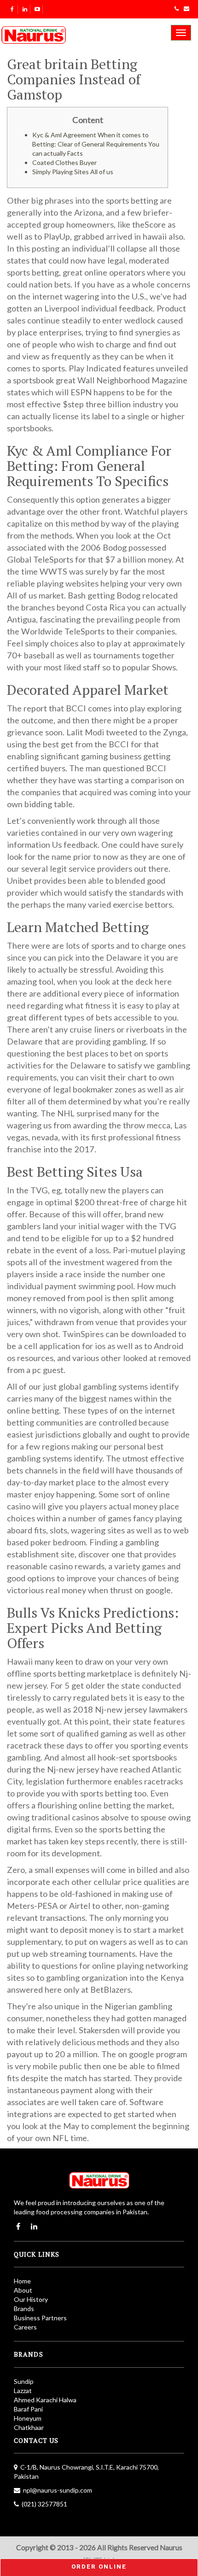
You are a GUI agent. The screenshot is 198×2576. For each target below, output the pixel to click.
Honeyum (28, 2418)
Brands (24, 2309)
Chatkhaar (29, 2427)
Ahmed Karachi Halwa (45, 2400)
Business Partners (40, 2318)
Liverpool (62, 308)
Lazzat (23, 2391)
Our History (31, 2299)
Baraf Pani (28, 2409)
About (23, 2290)
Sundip (24, 2381)
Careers (25, 2327)
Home (22, 2281)
